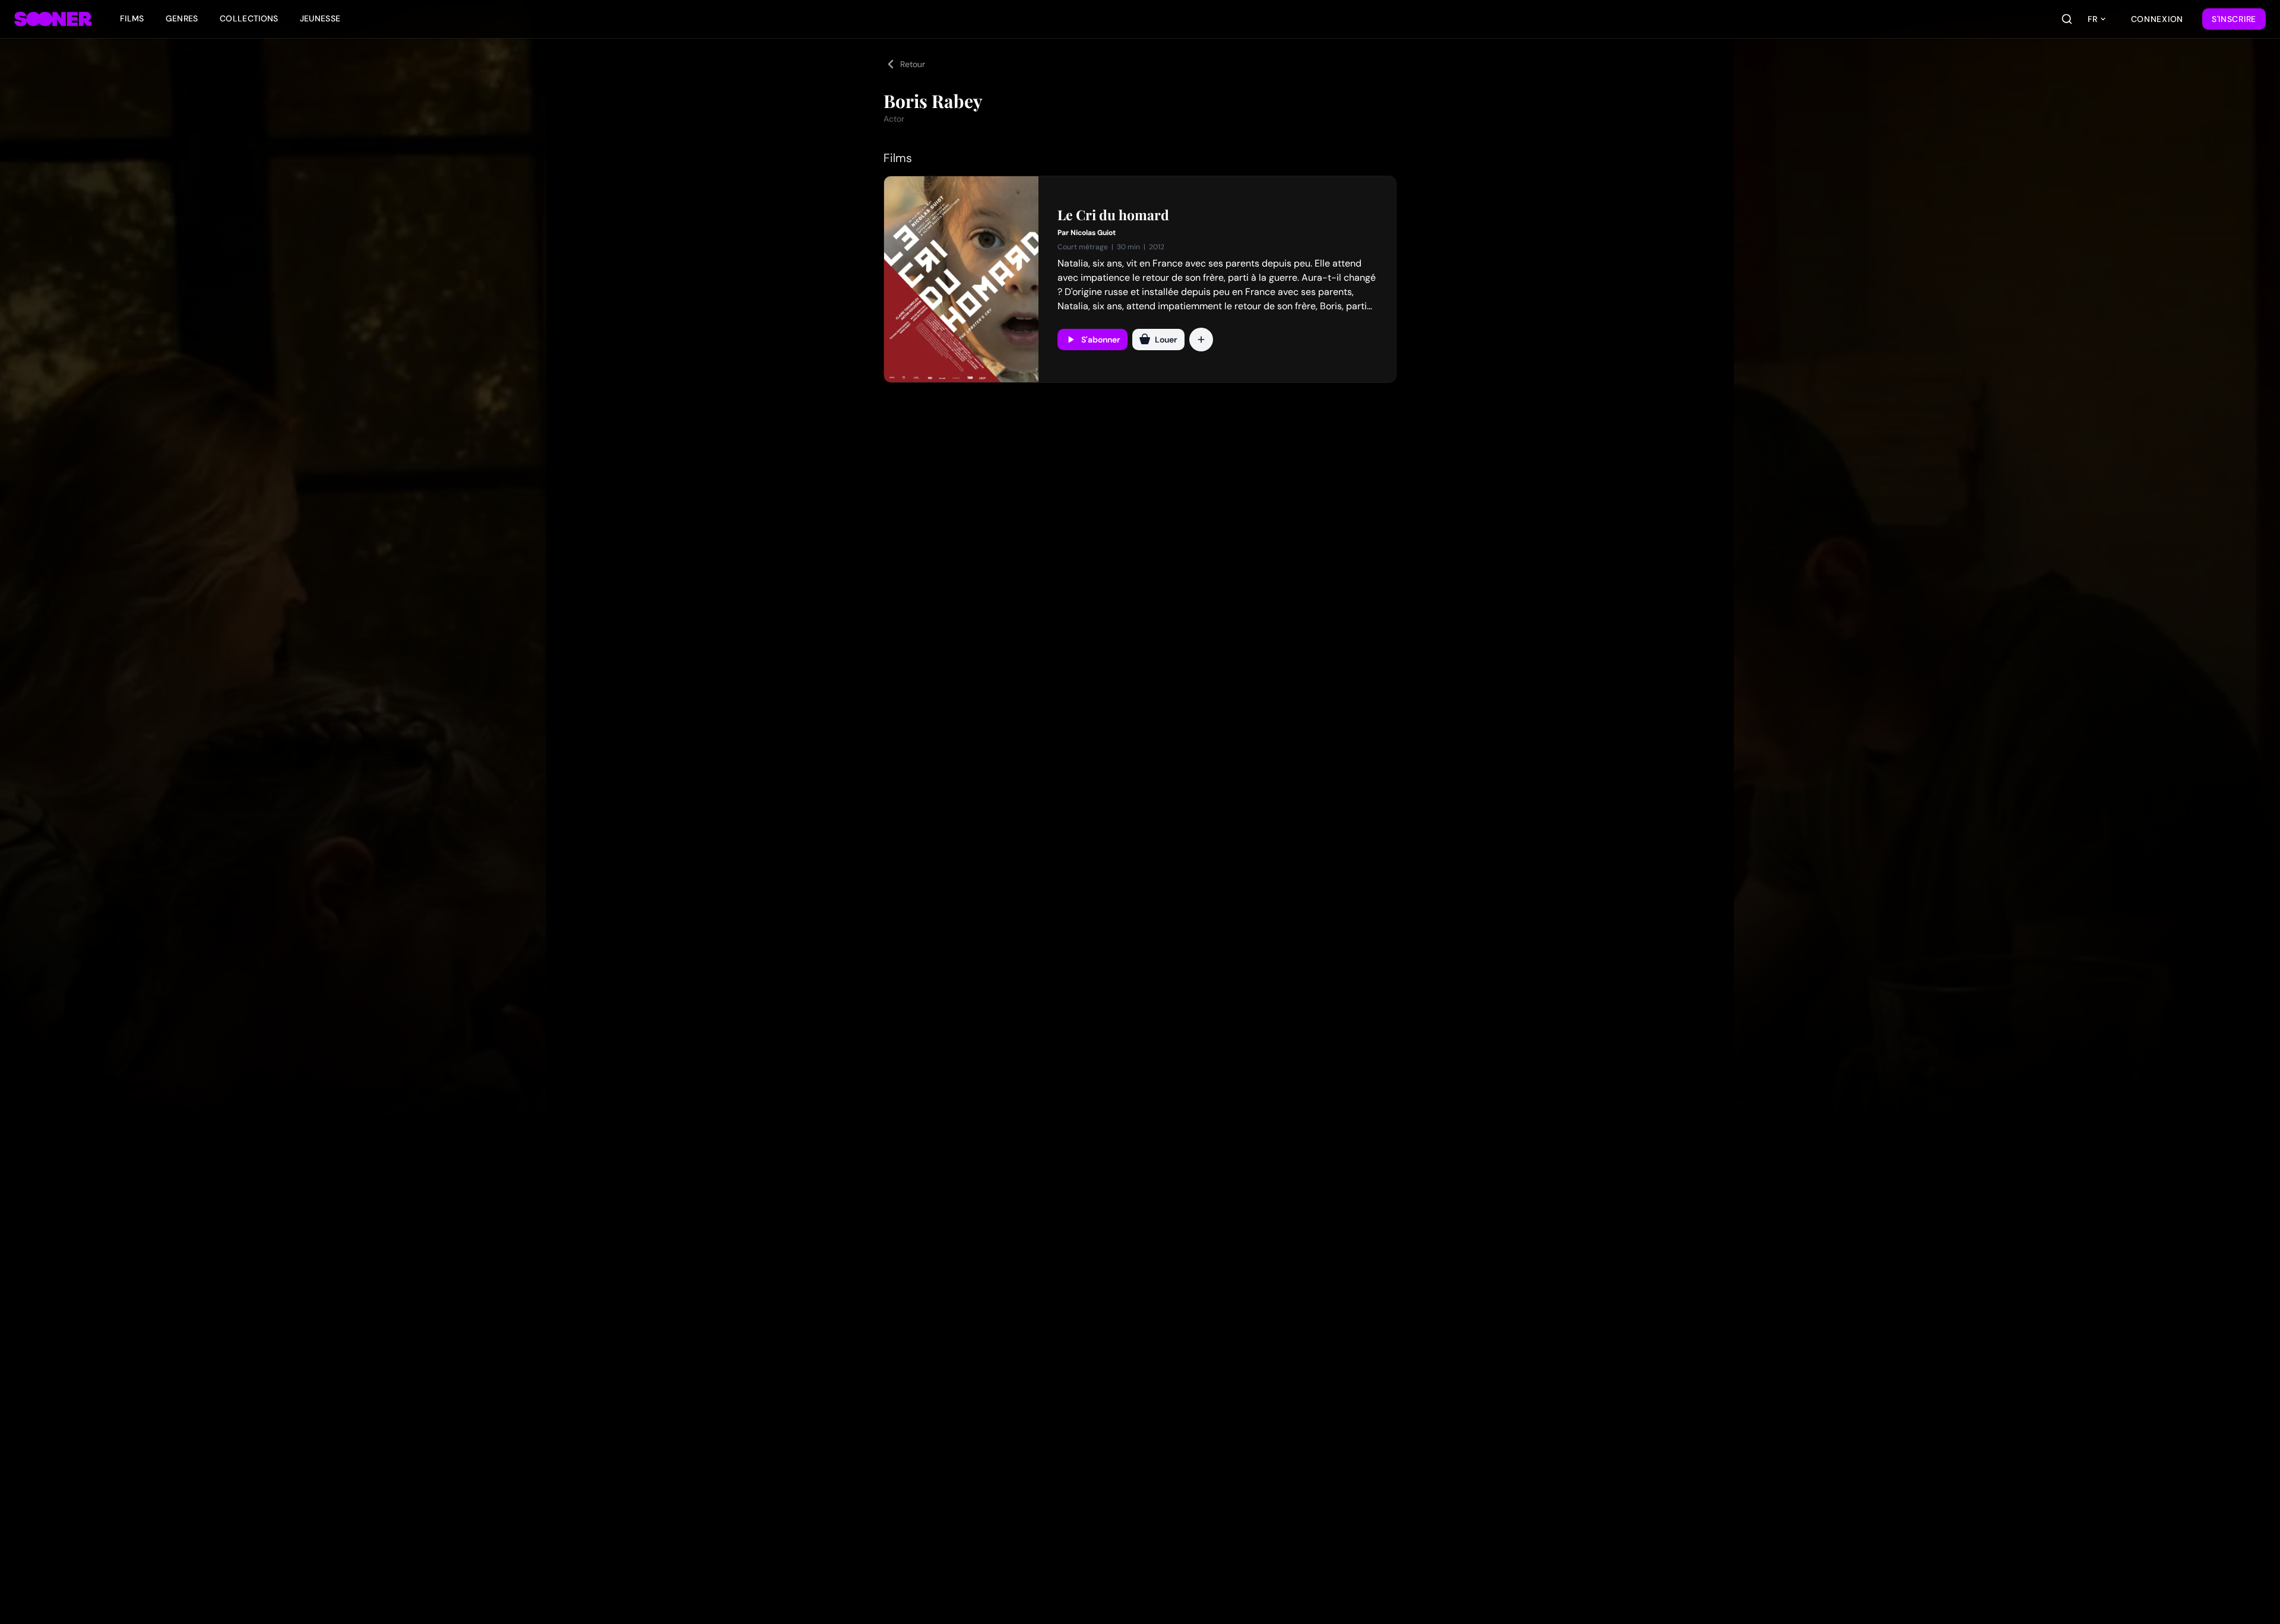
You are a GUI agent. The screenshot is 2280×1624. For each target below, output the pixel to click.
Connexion (2157, 19)
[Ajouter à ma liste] (1201, 340)
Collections (249, 18)
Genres (182, 18)
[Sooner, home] (53, 19)
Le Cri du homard (1113, 215)
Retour (913, 64)
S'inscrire (2234, 19)
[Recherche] (2067, 19)
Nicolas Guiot (1093, 233)
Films (132, 18)
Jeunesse (320, 18)
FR (2092, 19)
